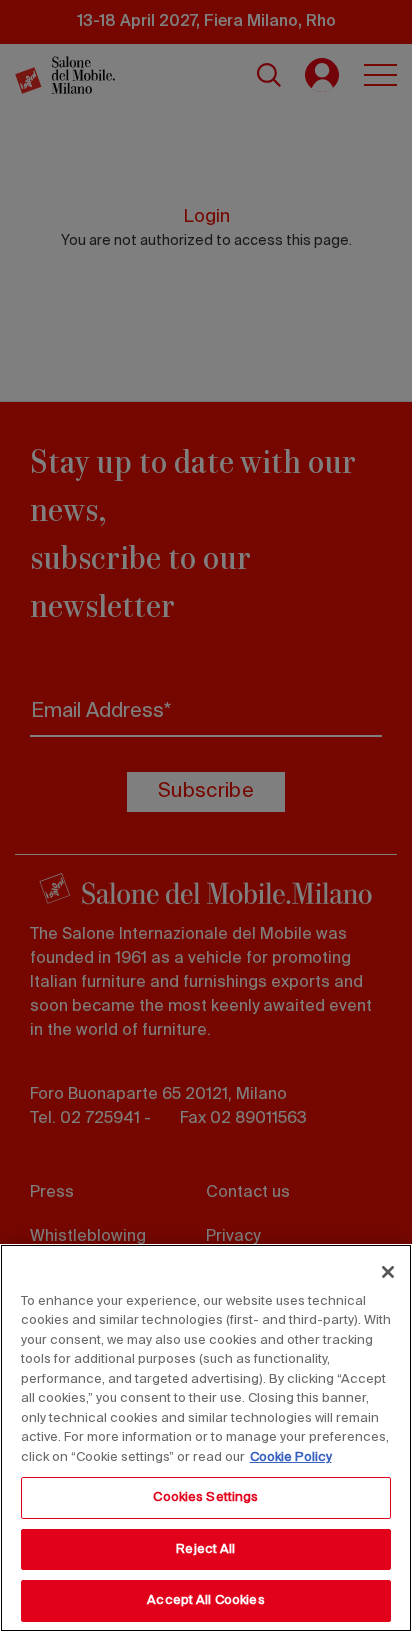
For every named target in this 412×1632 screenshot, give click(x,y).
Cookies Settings (205, 1497)
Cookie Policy (291, 1457)
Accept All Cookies (205, 1600)
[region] (206, 1438)
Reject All (205, 1549)
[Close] (388, 1272)
